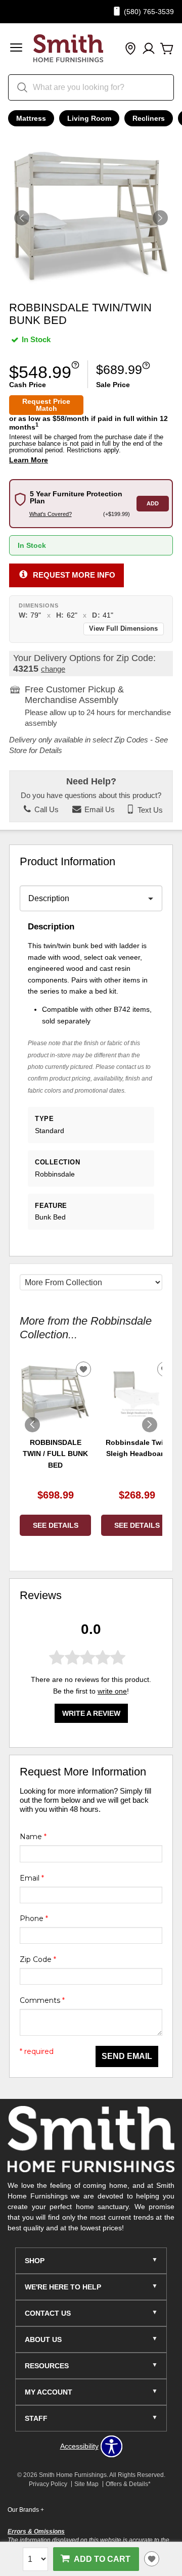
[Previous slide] (32, 1425)
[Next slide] (150, 1425)
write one (112, 1691)
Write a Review (91, 1713)
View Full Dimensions (123, 629)
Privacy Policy (48, 2484)
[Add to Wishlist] (152, 2559)
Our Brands (26, 2510)
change (53, 669)
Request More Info (74, 575)
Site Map (86, 2484)
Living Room (89, 118)
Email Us (99, 810)
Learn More (29, 460)
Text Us (149, 810)
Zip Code (38, 1959)
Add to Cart (102, 2559)
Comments (42, 2000)
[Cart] (167, 49)
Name (33, 1837)
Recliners (149, 118)
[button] (16, 49)
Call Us (45, 810)
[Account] (149, 49)
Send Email (127, 2056)
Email (32, 1878)
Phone (34, 1918)
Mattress (31, 118)
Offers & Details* (128, 2484)
